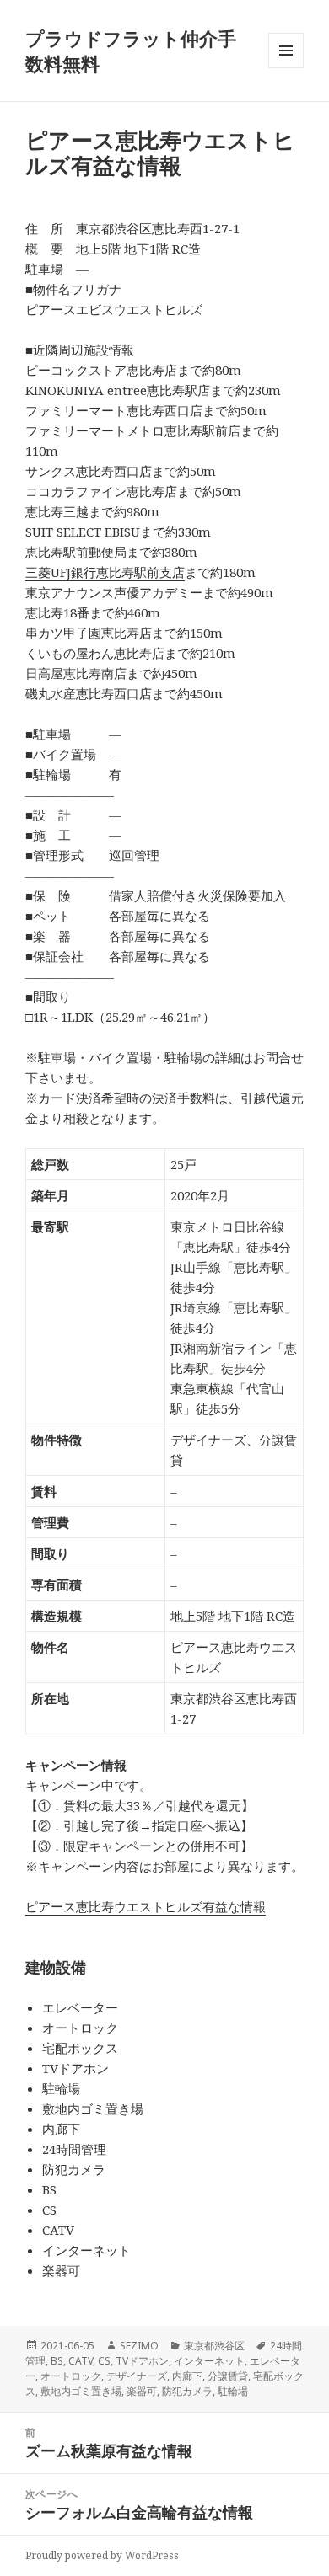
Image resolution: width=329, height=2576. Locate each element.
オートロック (71, 2376)
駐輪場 (233, 2391)
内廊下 (187, 2376)
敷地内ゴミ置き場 (81, 2391)
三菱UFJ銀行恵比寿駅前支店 (105, 572)
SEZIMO (139, 2346)
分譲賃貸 (228, 2376)
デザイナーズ (137, 2376)
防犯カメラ (187, 2391)
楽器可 (142, 2391)
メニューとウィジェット (286, 68)
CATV (81, 2361)
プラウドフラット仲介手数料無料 (131, 51)
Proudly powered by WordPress (102, 2555)
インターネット (209, 2361)
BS (57, 2361)
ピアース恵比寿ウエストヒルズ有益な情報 (146, 1906)
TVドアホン (142, 2361)
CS (104, 2361)
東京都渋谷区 (214, 2346)
